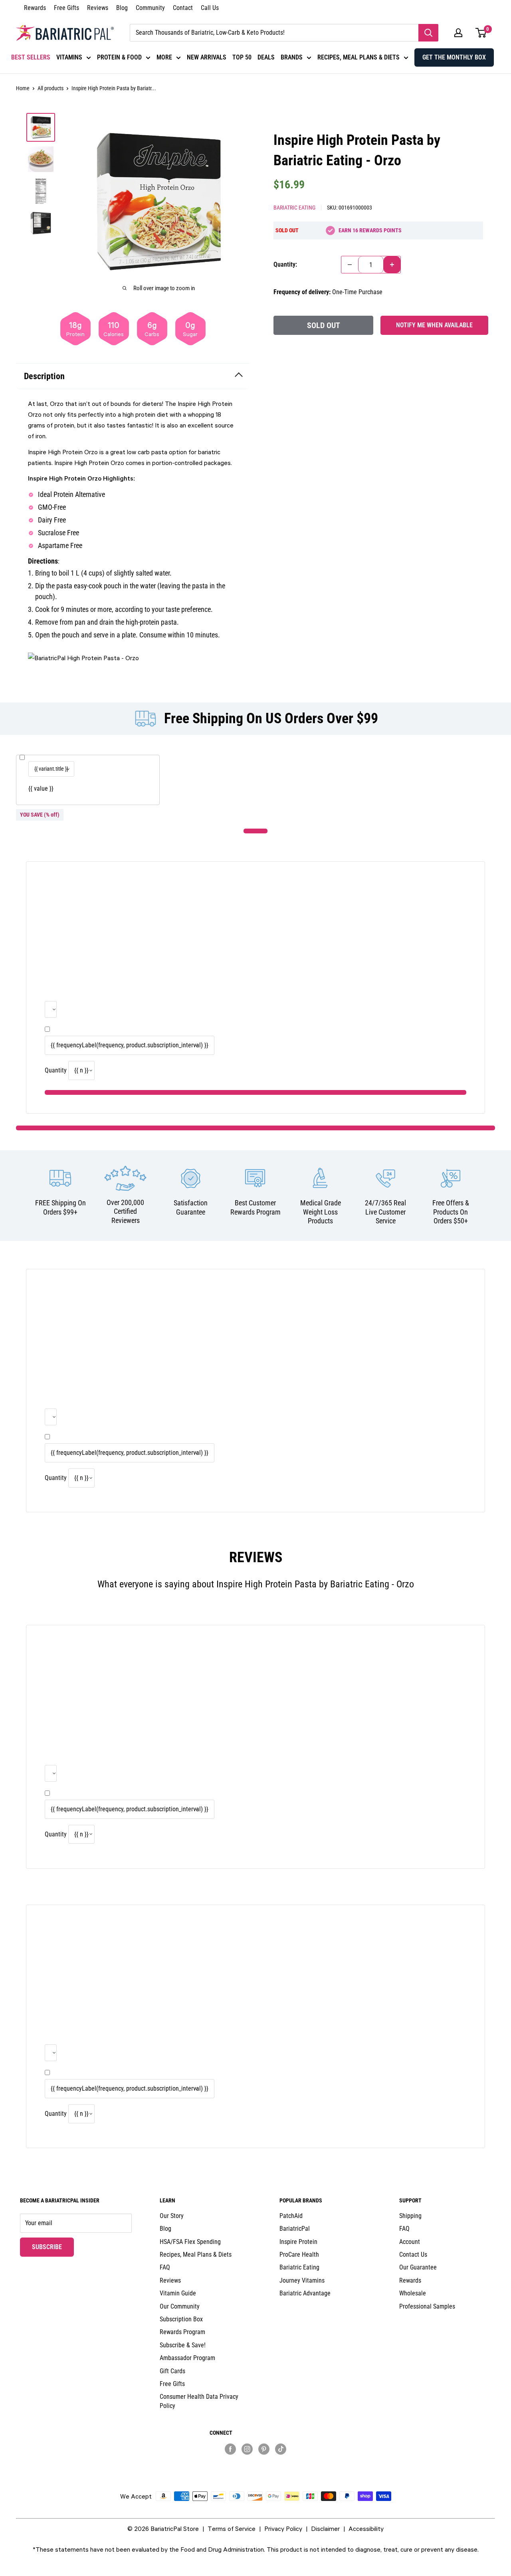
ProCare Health (299, 2254)
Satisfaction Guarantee (191, 1207)
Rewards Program (182, 2332)
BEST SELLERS (31, 57)
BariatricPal (295, 2229)
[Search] (428, 33)
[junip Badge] (255, 2463)
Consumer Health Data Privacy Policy (199, 2401)
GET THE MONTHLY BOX (454, 57)
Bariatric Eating (294, 208)
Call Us (210, 8)
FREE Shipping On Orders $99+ (60, 1207)
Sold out (324, 325)
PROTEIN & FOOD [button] (119, 57)
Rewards (35, 8)
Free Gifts (66, 8)
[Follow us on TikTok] (281, 2449)
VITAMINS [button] (69, 57)
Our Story (172, 2216)
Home (23, 88)
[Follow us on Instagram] (247, 2449)
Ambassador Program (187, 2358)
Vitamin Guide (178, 2293)
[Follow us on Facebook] (230, 2449)
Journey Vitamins (302, 2280)
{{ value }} (41, 788)
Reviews (98, 8)
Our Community (180, 2306)
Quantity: (285, 264)
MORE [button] (164, 57)
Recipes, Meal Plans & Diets (196, 2254)
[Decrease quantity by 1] (350, 265)
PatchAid (291, 2216)
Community (150, 8)
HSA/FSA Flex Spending (190, 2242)
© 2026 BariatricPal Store (163, 2529)
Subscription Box (181, 2319)
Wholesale (413, 2293)
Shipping (410, 2216)
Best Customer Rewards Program (255, 1207)
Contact (183, 8)
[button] (458, 33)
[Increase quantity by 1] (392, 265)
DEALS (266, 57)
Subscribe (53, 2247)
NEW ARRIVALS (207, 57)
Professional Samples (427, 2306)
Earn (370, 230)
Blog (122, 8)
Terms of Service (232, 2529)
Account (410, 2242)
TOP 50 (242, 57)
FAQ (165, 2267)
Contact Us (413, 2254)
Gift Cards (172, 2371)
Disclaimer (325, 2529)
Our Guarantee (418, 2267)
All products (51, 88)
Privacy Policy (283, 2529)
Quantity (56, 1070)
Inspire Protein (298, 2242)
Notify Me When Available (434, 325)
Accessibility (366, 2529)
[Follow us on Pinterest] (264, 2449)
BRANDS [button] (292, 57)
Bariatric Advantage (305, 2293)
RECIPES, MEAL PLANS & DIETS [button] (358, 57)
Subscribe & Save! (183, 2345)
